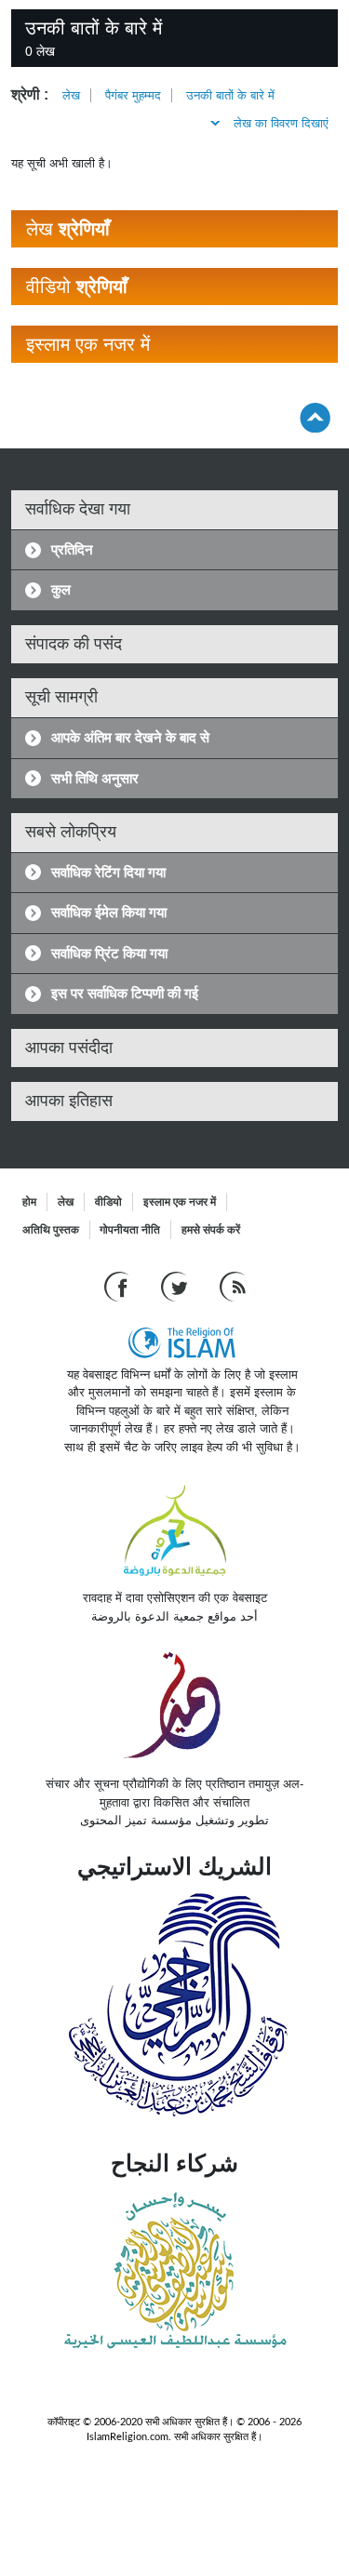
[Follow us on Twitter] (176, 1285)
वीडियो (108, 1202)
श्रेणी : (30, 94)
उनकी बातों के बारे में (230, 95)
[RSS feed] (233, 1285)
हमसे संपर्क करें (211, 1230)
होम (29, 1202)
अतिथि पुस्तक (51, 1230)
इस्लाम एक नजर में (180, 1202)
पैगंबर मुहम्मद (133, 95)
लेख (71, 95)
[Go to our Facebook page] (119, 1285)
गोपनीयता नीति (130, 1230)
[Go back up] (315, 417)
